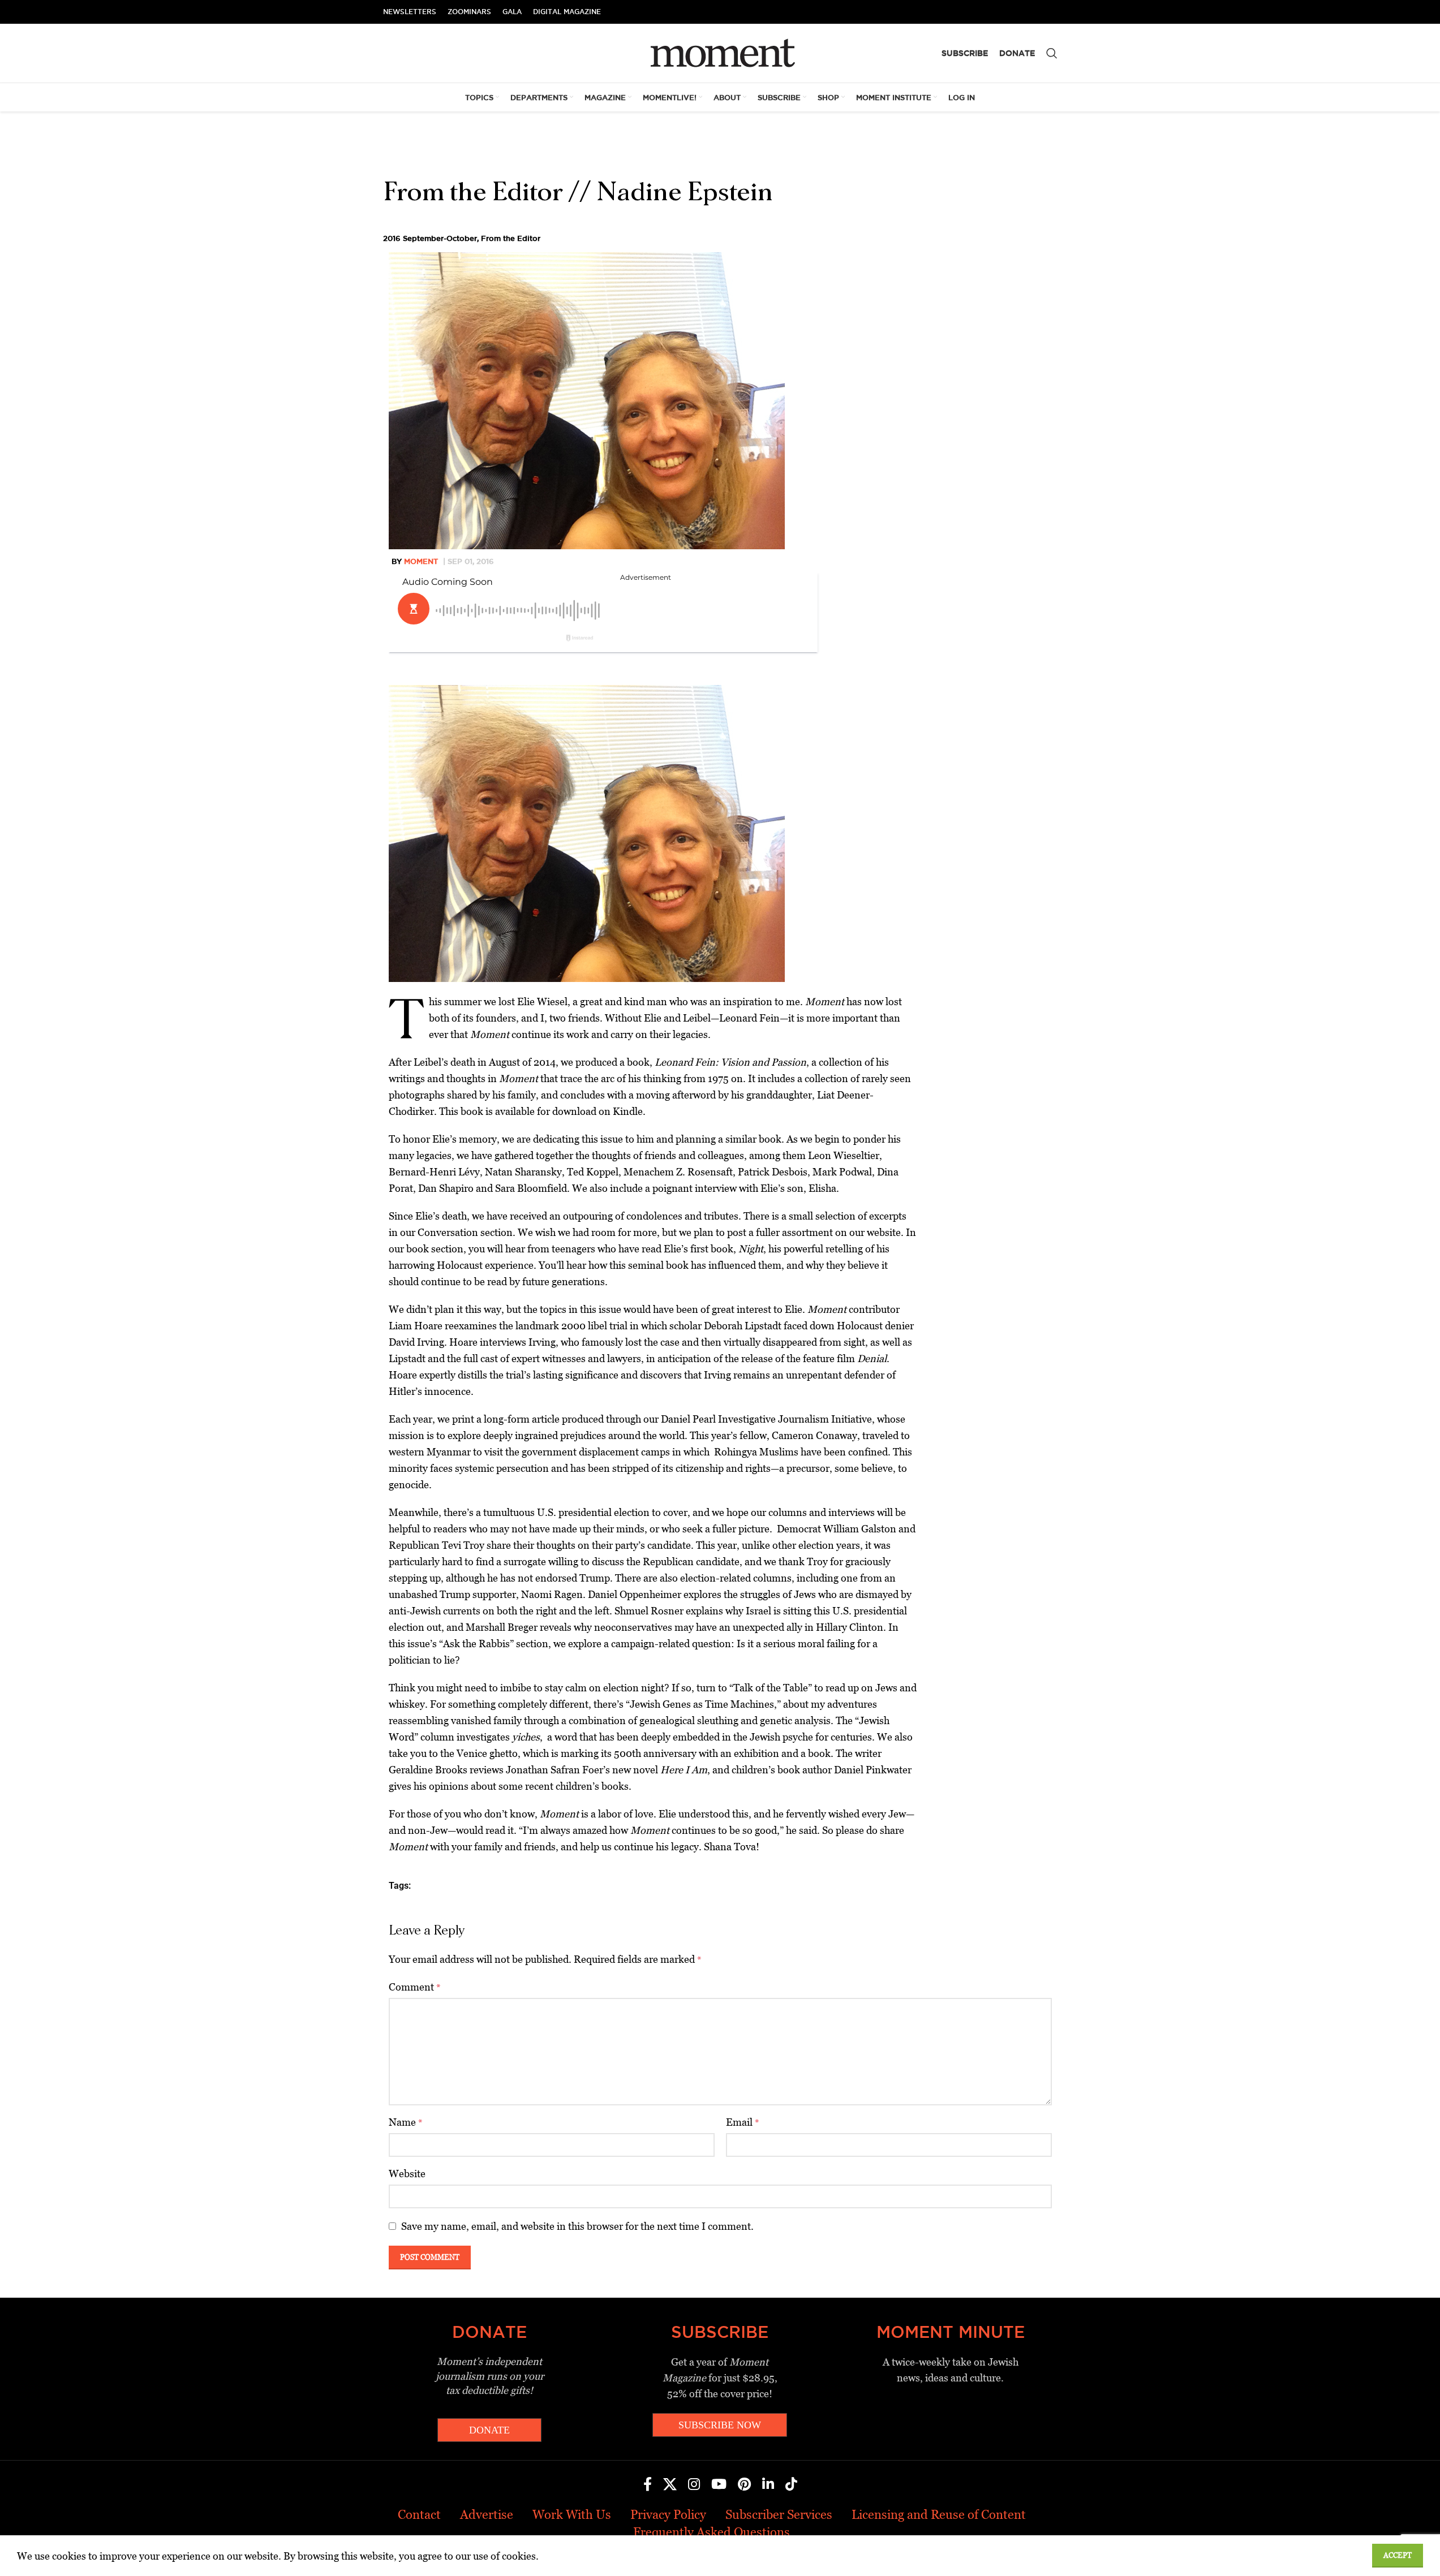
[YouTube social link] (719, 2485)
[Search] (1052, 53)
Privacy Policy (668, 2515)
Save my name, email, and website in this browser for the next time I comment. (577, 2226)
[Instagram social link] (694, 2485)
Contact (419, 2515)
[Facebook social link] (648, 2485)
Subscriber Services (779, 2515)
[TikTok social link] (791, 2485)
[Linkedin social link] (768, 2485)
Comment (415, 1987)
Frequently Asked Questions (712, 2532)
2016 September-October (430, 238)
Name (406, 2122)
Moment (421, 561)
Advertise (487, 2515)
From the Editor (511, 238)
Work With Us (572, 2515)
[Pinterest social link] (744, 2485)
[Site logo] (720, 52)
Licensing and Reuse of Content (939, 2515)
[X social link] (670, 2485)
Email (743, 2122)
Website (407, 2174)
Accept (1398, 2555)
